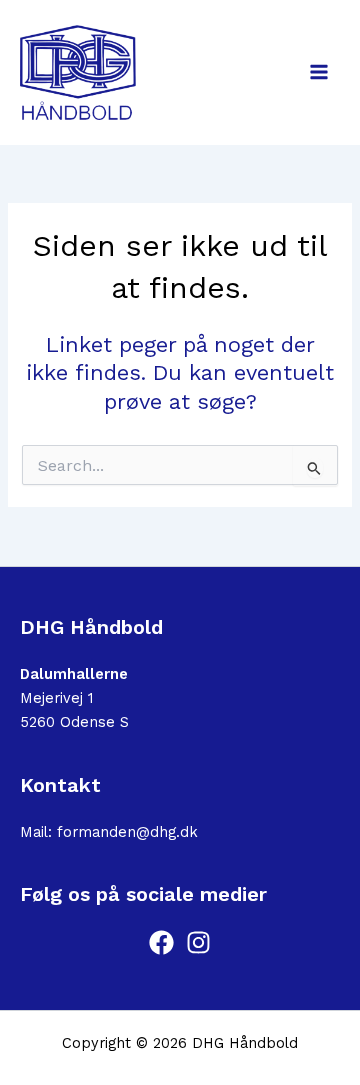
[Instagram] (198, 942)
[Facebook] (161, 942)
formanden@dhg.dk (127, 832)
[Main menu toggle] (319, 72)
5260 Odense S (74, 722)
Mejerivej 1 (56, 698)
